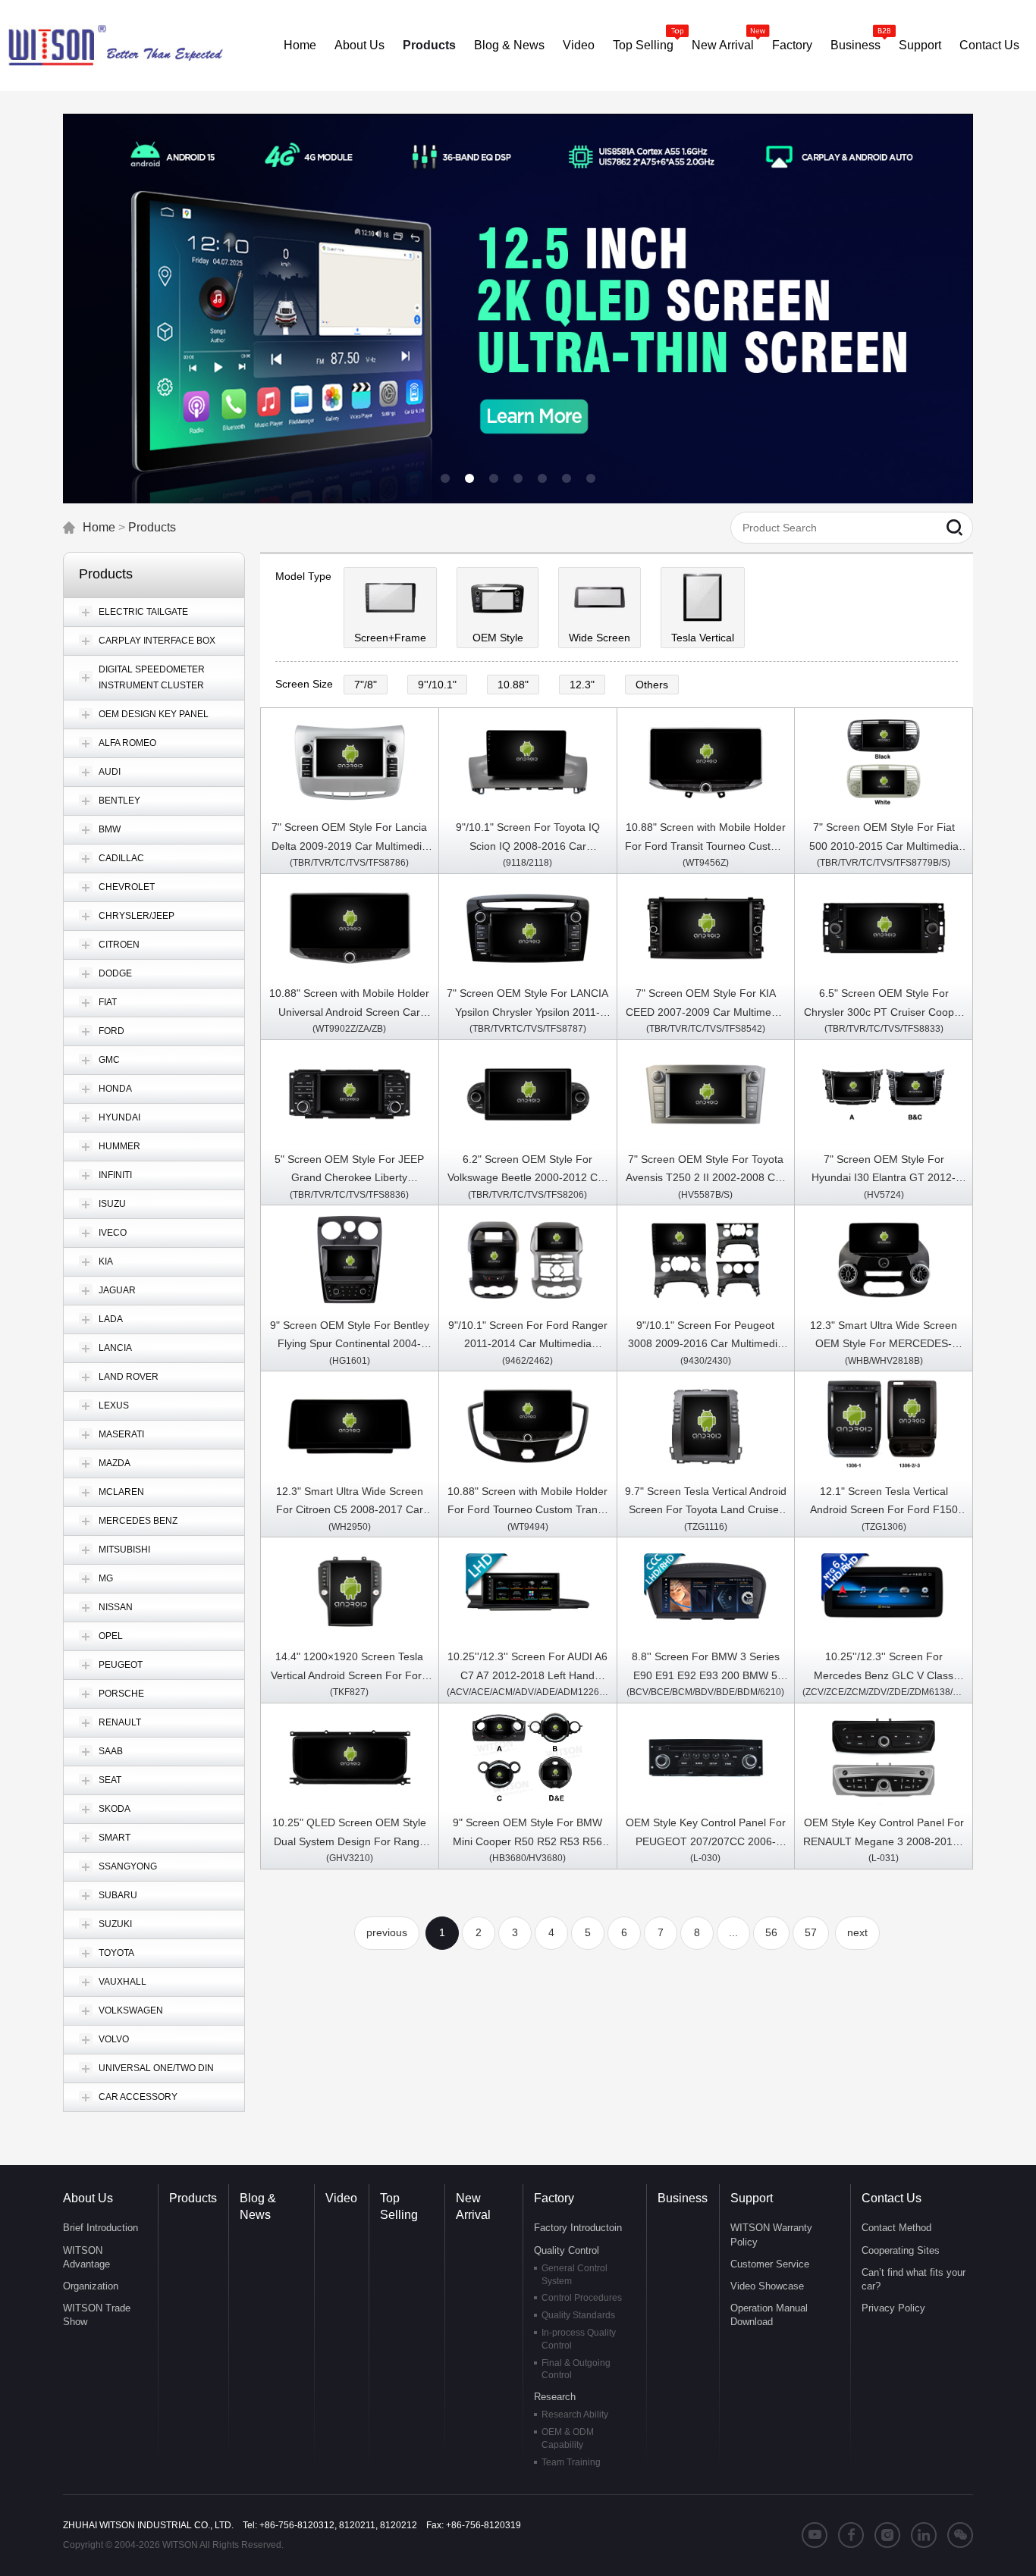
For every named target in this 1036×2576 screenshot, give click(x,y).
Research (555, 2397)
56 (771, 1932)
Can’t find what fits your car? (914, 2279)
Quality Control (567, 2250)
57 (811, 1932)
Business (683, 2198)
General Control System (575, 2275)
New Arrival (473, 2206)
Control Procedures (582, 2298)
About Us (88, 2198)
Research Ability (575, 2415)
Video (341, 2198)
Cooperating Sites (901, 2250)
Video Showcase (767, 2286)
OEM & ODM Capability (568, 2438)
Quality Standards (578, 2315)
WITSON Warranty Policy (771, 2234)
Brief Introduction (100, 2228)
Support (752, 2198)
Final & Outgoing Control (576, 2369)
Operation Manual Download (769, 2315)
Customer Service (770, 2264)
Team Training (571, 2462)
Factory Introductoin (578, 2228)
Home (99, 527)
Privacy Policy (893, 2308)
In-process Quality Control (579, 2339)
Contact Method (896, 2228)
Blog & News (258, 2206)
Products (152, 527)
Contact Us (892, 2198)
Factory (554, 2198)
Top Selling (399, 2206)
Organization (91, 2286)
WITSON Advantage (86, 2257)
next (857, 1932)
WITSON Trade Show (97, 2315)
